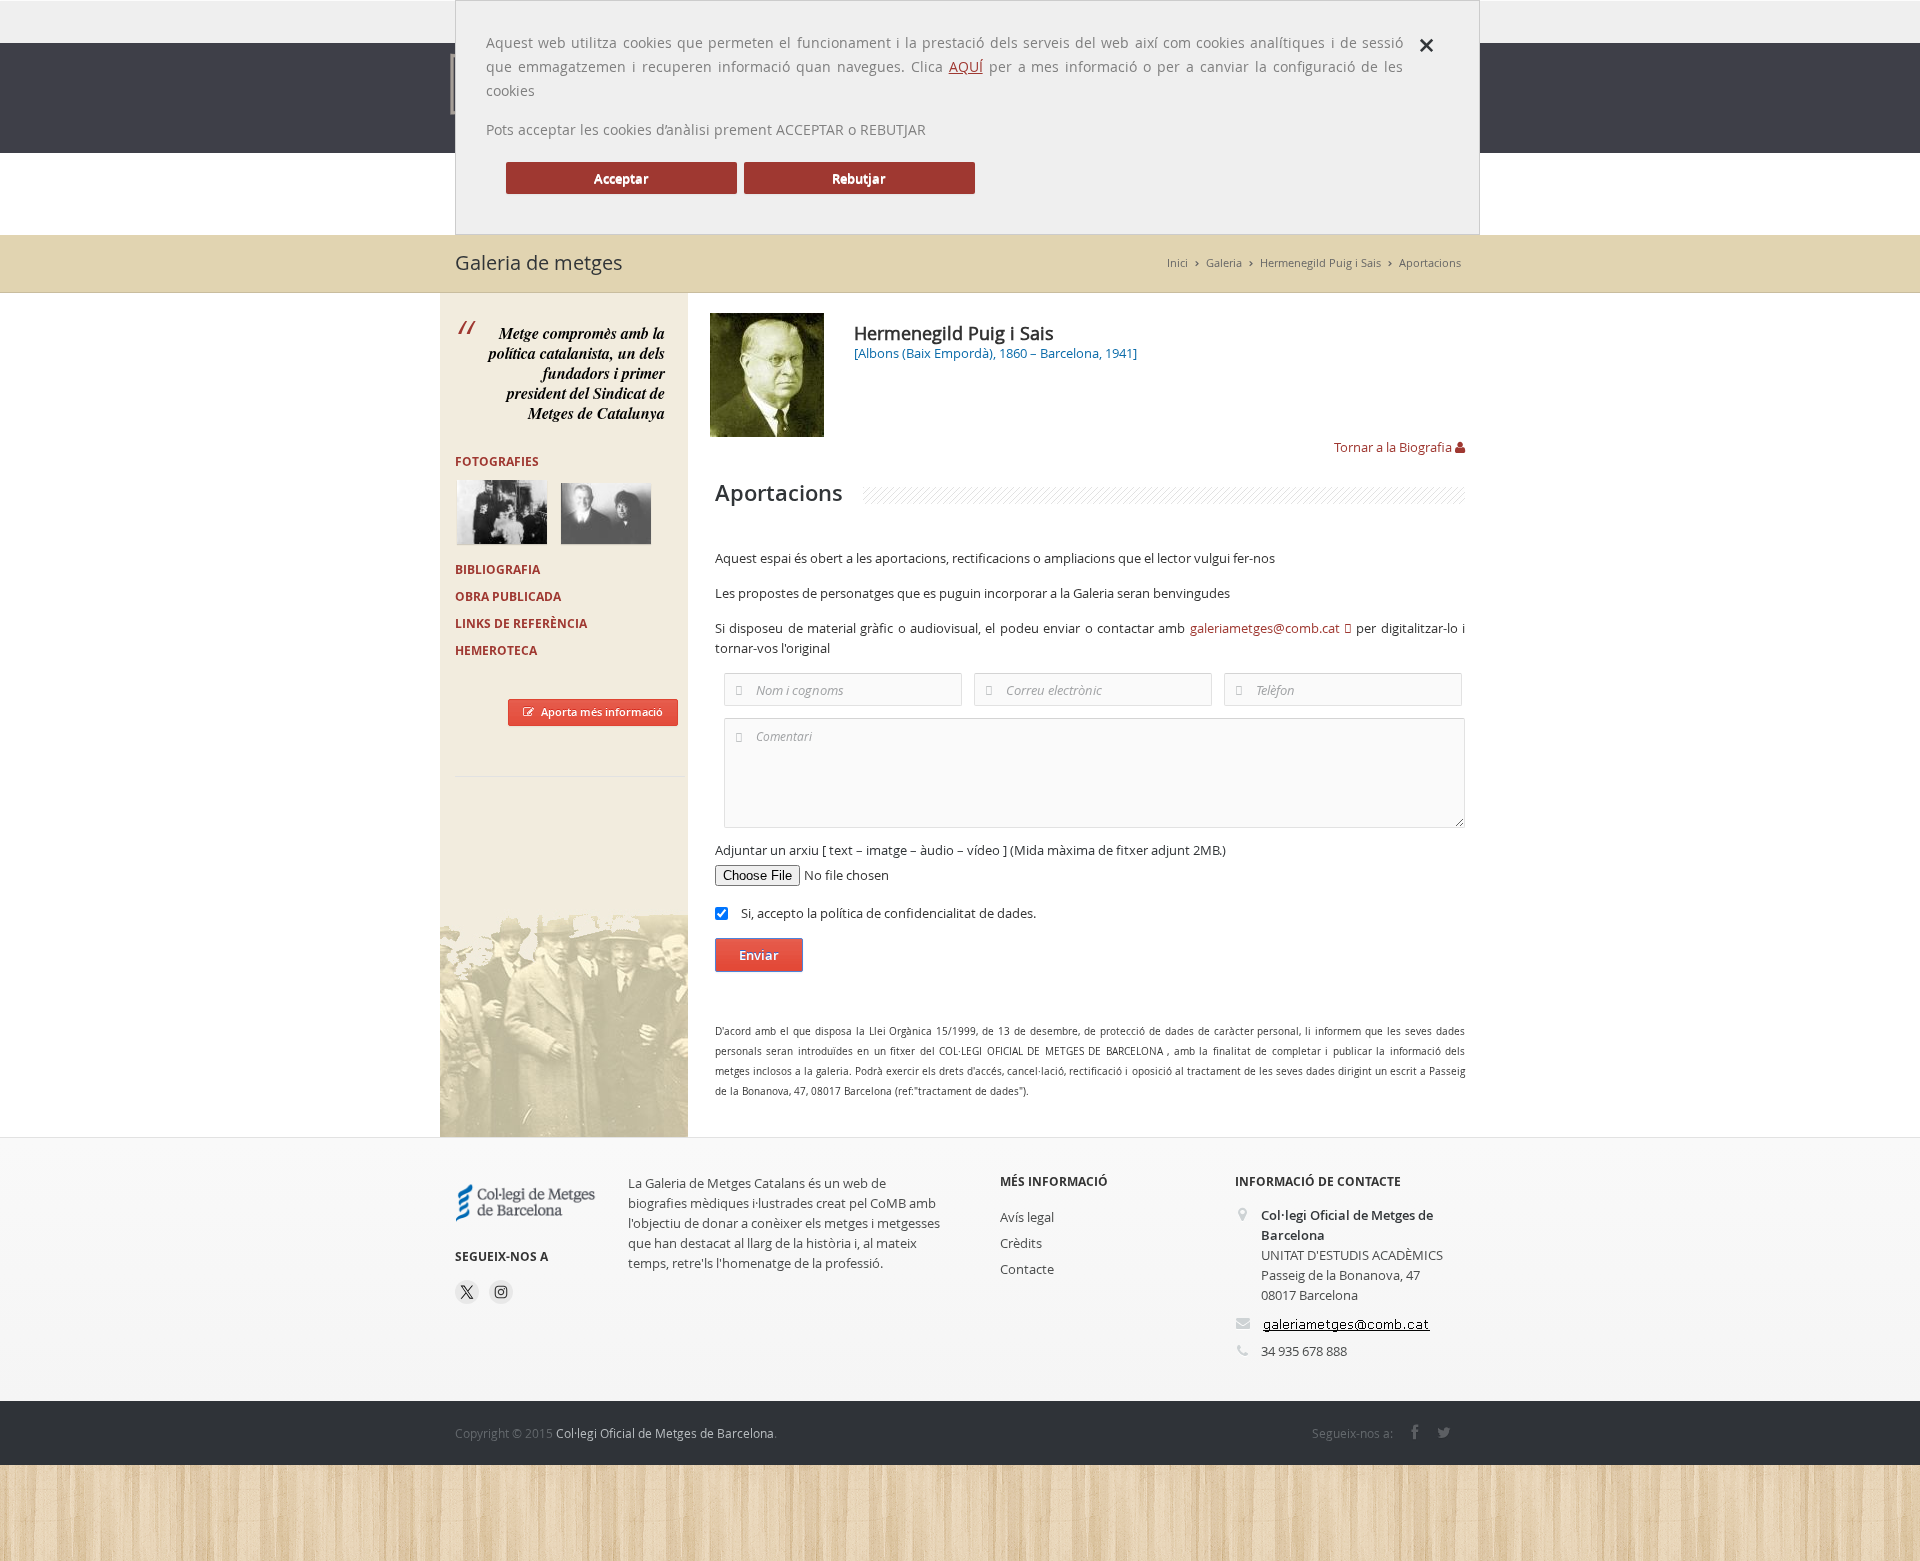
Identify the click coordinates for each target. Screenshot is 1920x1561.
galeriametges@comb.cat (1267, 628)
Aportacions (1430, 262)
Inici (1177, 262)
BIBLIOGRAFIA (497, 569)
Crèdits (1021, 1243)
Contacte (1027, 1269)
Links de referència (521, 623)
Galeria (1224, 262)
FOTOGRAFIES (497, 461)
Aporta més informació (602, 711)
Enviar (759, 955)
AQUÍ (966, 66)
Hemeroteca (496, 650)
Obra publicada (508, 596)
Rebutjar (859, 178)
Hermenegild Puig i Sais (1320, 262)
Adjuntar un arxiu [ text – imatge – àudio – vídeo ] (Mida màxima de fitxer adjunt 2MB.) (970, 850)
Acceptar (621, 178)
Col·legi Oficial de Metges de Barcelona (665, 1433)
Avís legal (1027, 1217)
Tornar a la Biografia (1394, 447)
